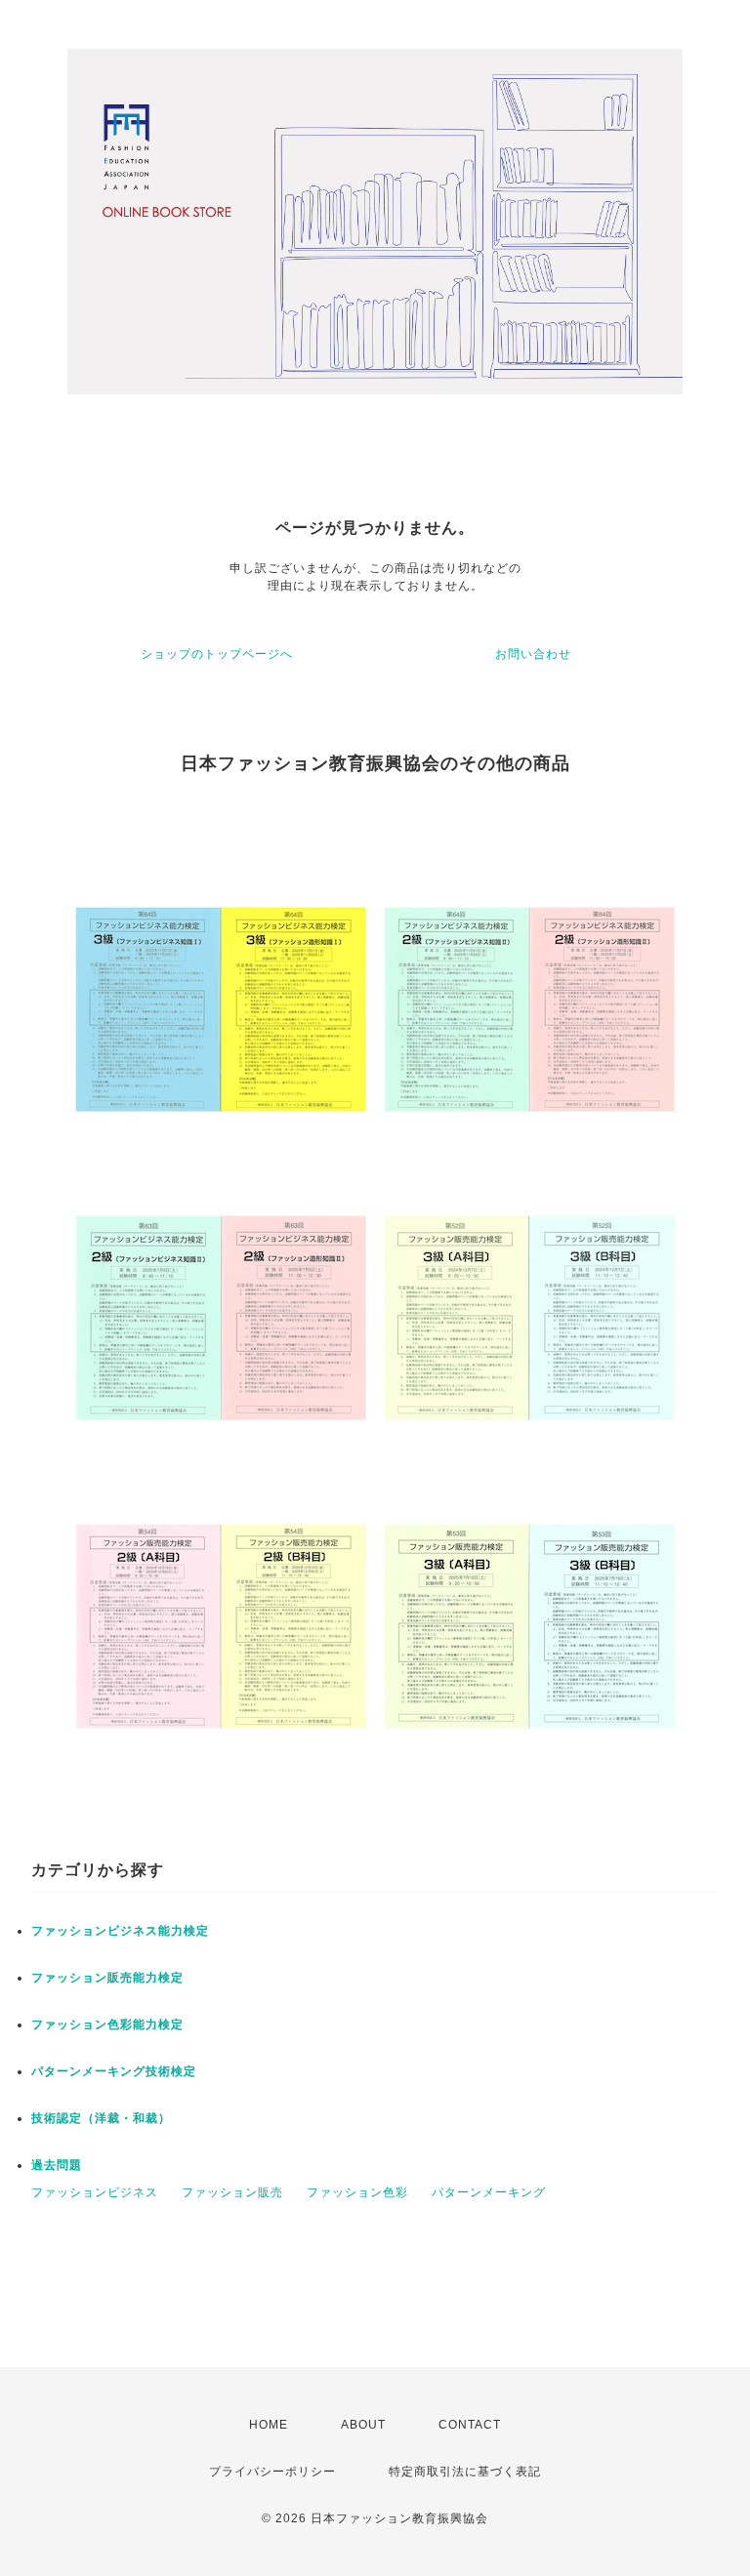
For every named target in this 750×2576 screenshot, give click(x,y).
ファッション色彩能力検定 (107, 2024)
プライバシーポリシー (272, 2472)
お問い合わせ (533, 654)
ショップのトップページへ (217, 654)
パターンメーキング (489, 2192)
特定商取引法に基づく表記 (465, 2472)
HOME (269, 2425)
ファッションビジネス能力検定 (120, 1931)
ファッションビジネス (95, 2192)
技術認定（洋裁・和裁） (101, 2118)
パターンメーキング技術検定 (114, 2071)
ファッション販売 (232, 2192)
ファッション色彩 (357, 2192)
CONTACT (470, 2425)
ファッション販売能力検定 (107, 1978)
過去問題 (57, 2165)
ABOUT (363, 2425)
